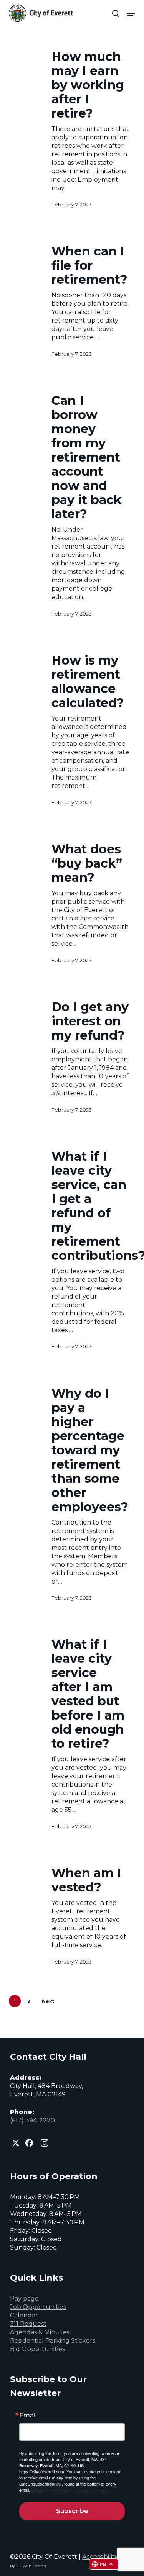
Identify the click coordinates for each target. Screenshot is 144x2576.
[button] (131, 13)
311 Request (28, 2324)
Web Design (34, 2566)
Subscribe (72, 2511)
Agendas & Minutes (40, 2332)
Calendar (24, 2315)
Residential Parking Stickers (53, 2341)
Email (28, 2416)
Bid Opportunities (37, 2349)
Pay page (24, 2298)
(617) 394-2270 (32, 2120)
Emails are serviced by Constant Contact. (70, 2490)
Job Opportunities (38, 2307)
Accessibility (100, 2557)
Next (48, 2001)
